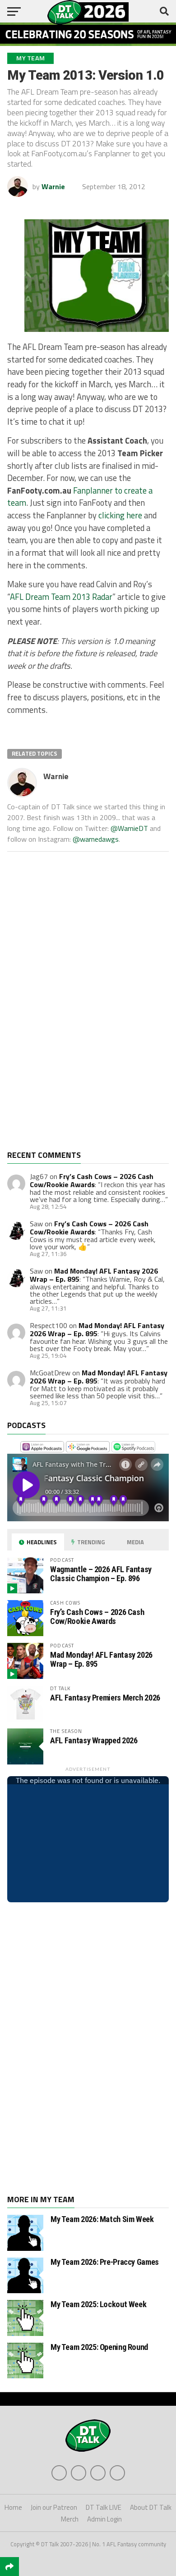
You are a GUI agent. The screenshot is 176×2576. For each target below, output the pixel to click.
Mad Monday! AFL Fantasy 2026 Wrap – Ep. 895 (97, 1329)
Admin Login (104, 2519)
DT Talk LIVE (104, 2507)
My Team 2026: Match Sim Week (102, 2219)
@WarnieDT (129, 828)
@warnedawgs (96, 839)
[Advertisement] (75, 1008)
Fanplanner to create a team (80, 497)
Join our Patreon (54, 2507)
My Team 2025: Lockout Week (98, 2304)
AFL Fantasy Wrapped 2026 (94, 1740)
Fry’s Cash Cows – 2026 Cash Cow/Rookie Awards (92, 1180)
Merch (70, 2519)
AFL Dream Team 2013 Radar (61, 597)
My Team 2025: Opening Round (99, 2347)
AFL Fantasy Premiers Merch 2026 (105, 1698)
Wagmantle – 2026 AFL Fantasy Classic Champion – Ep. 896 (101, 1574)
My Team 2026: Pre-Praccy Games (105, 2262)
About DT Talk (151, 2507)
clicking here (120, 515)
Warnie (53, 186)
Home (13, 2507)
